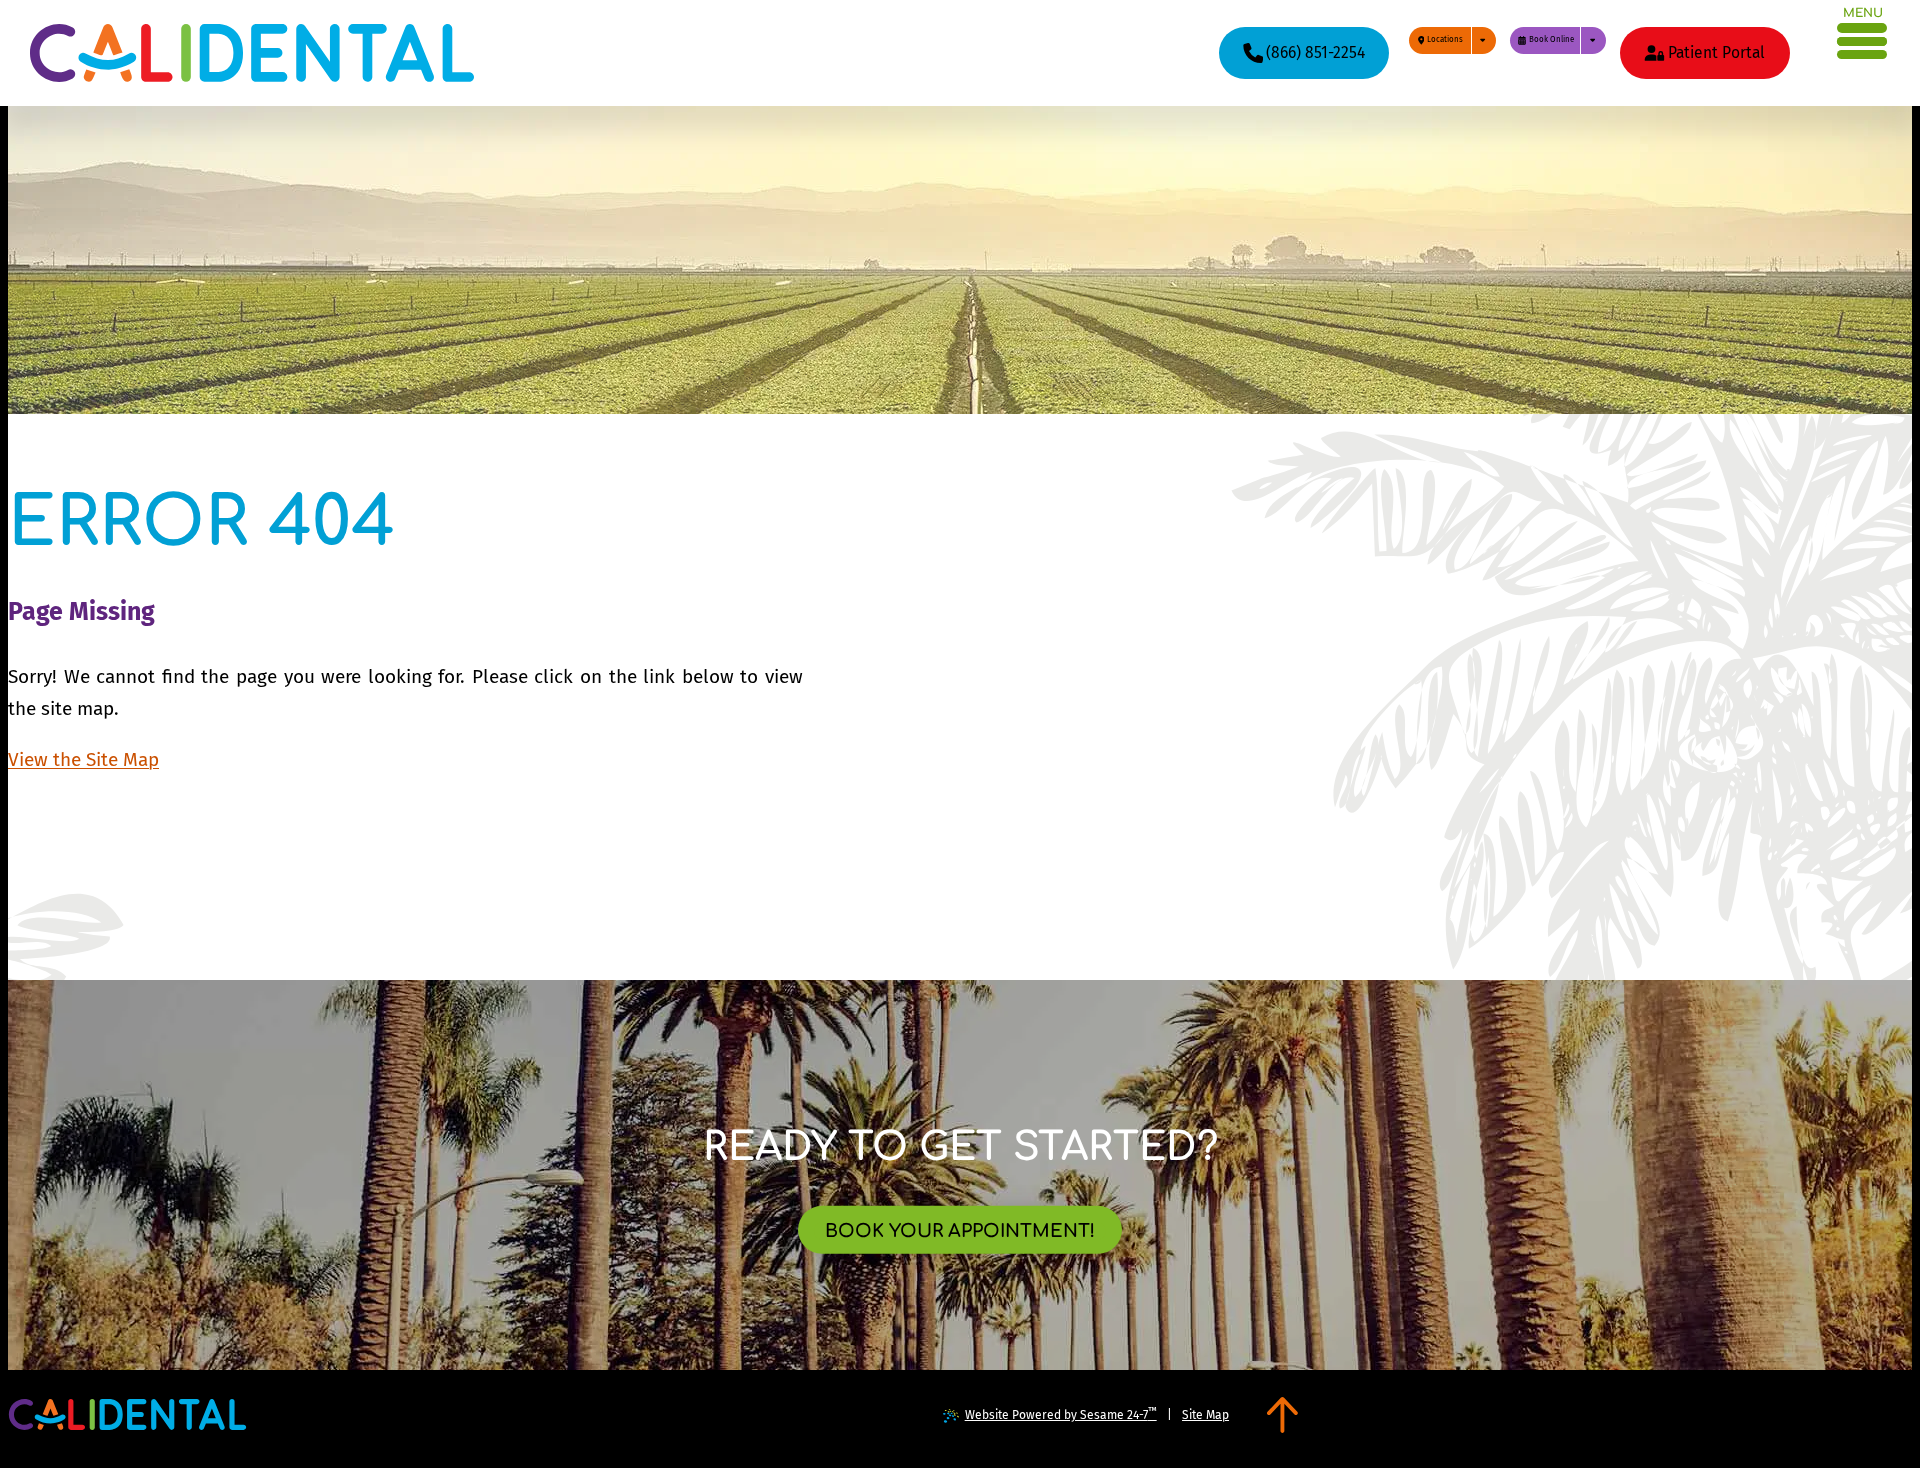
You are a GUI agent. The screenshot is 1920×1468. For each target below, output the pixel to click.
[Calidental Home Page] (252, 53)
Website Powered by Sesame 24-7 (1061, 1413)
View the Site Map (83, 759)
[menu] (1862, 37)
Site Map (1205, 1415)
